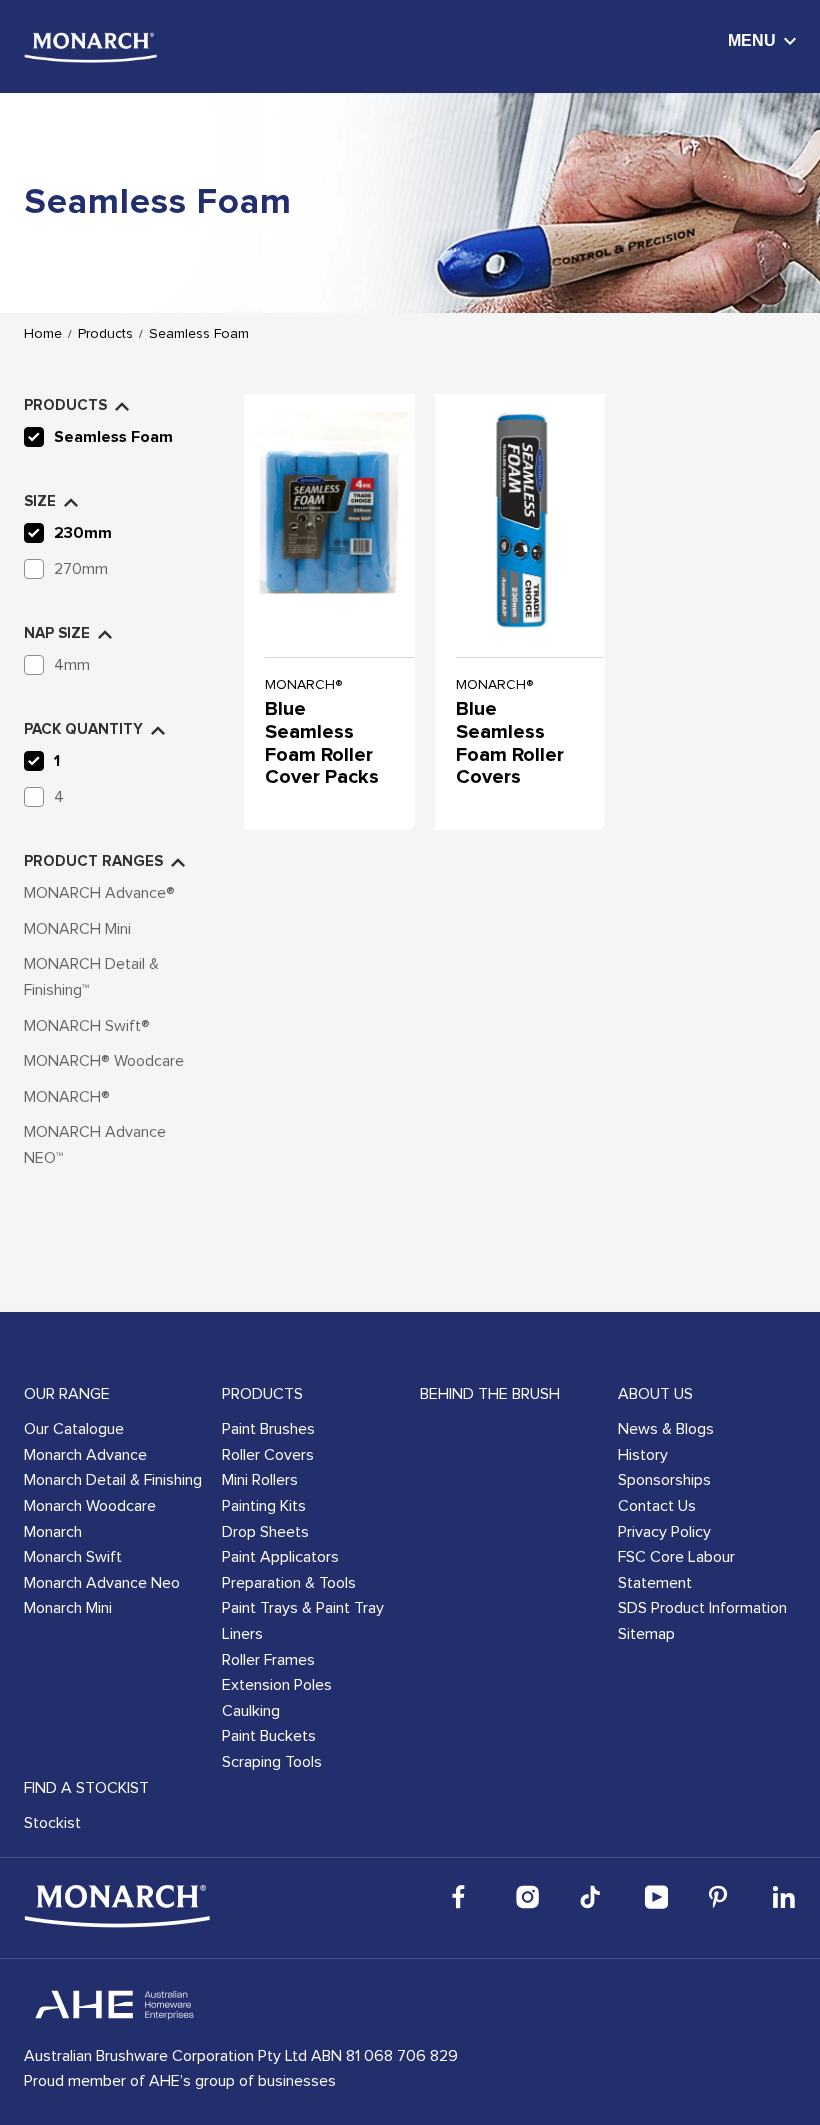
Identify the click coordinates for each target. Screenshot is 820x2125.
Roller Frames (268, 1660)
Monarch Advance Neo (102, 1583)
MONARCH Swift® (87, 1026)
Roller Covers (268, 1455)
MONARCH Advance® (99, 893)
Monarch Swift (73, 1557)
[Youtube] (656, 1897)
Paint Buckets (269, 1736)
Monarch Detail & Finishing (113, 1480)
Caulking (251, 1711)
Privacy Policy (664, 1532)
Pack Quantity (83, 729)
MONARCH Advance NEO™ (95, 1145)
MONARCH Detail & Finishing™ (91, 977)
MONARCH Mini (77, 929)
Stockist (52, 1823)
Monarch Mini (68, 1608)
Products (105, 334)
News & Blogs (666, 1429)
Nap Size (57, 633)
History (643, 1455)
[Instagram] (528, 1897)
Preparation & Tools (289, 1583)
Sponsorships (664, 1480)
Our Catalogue (74, 1429)
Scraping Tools (272, 1762)
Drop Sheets (265, 1532)
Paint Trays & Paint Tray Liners (303, 1621)
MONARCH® (67, 1097)
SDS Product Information (702, 1608)
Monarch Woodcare (90, 1506)
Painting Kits (264, 1506)
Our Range (67, 1394)
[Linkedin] (784, 1897)
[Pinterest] (720, 1897)
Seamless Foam (199, 334)
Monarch (53, 1532)
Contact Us (657, 1506)
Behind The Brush (490, 1394)
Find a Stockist (86, 1788)
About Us (655, 1394)
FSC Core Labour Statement (676, 1570)
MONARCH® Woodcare (104, 1061)
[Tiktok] (592, 1897)
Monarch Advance (85, 1455)
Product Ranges (93, 861)
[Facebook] (464, 1897)
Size (40, 501)
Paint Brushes (268, 1429)
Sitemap (646, 1634)
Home (43, 334)
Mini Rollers (260, 1480)
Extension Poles (277, 1685)
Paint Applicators (280, 1557)
